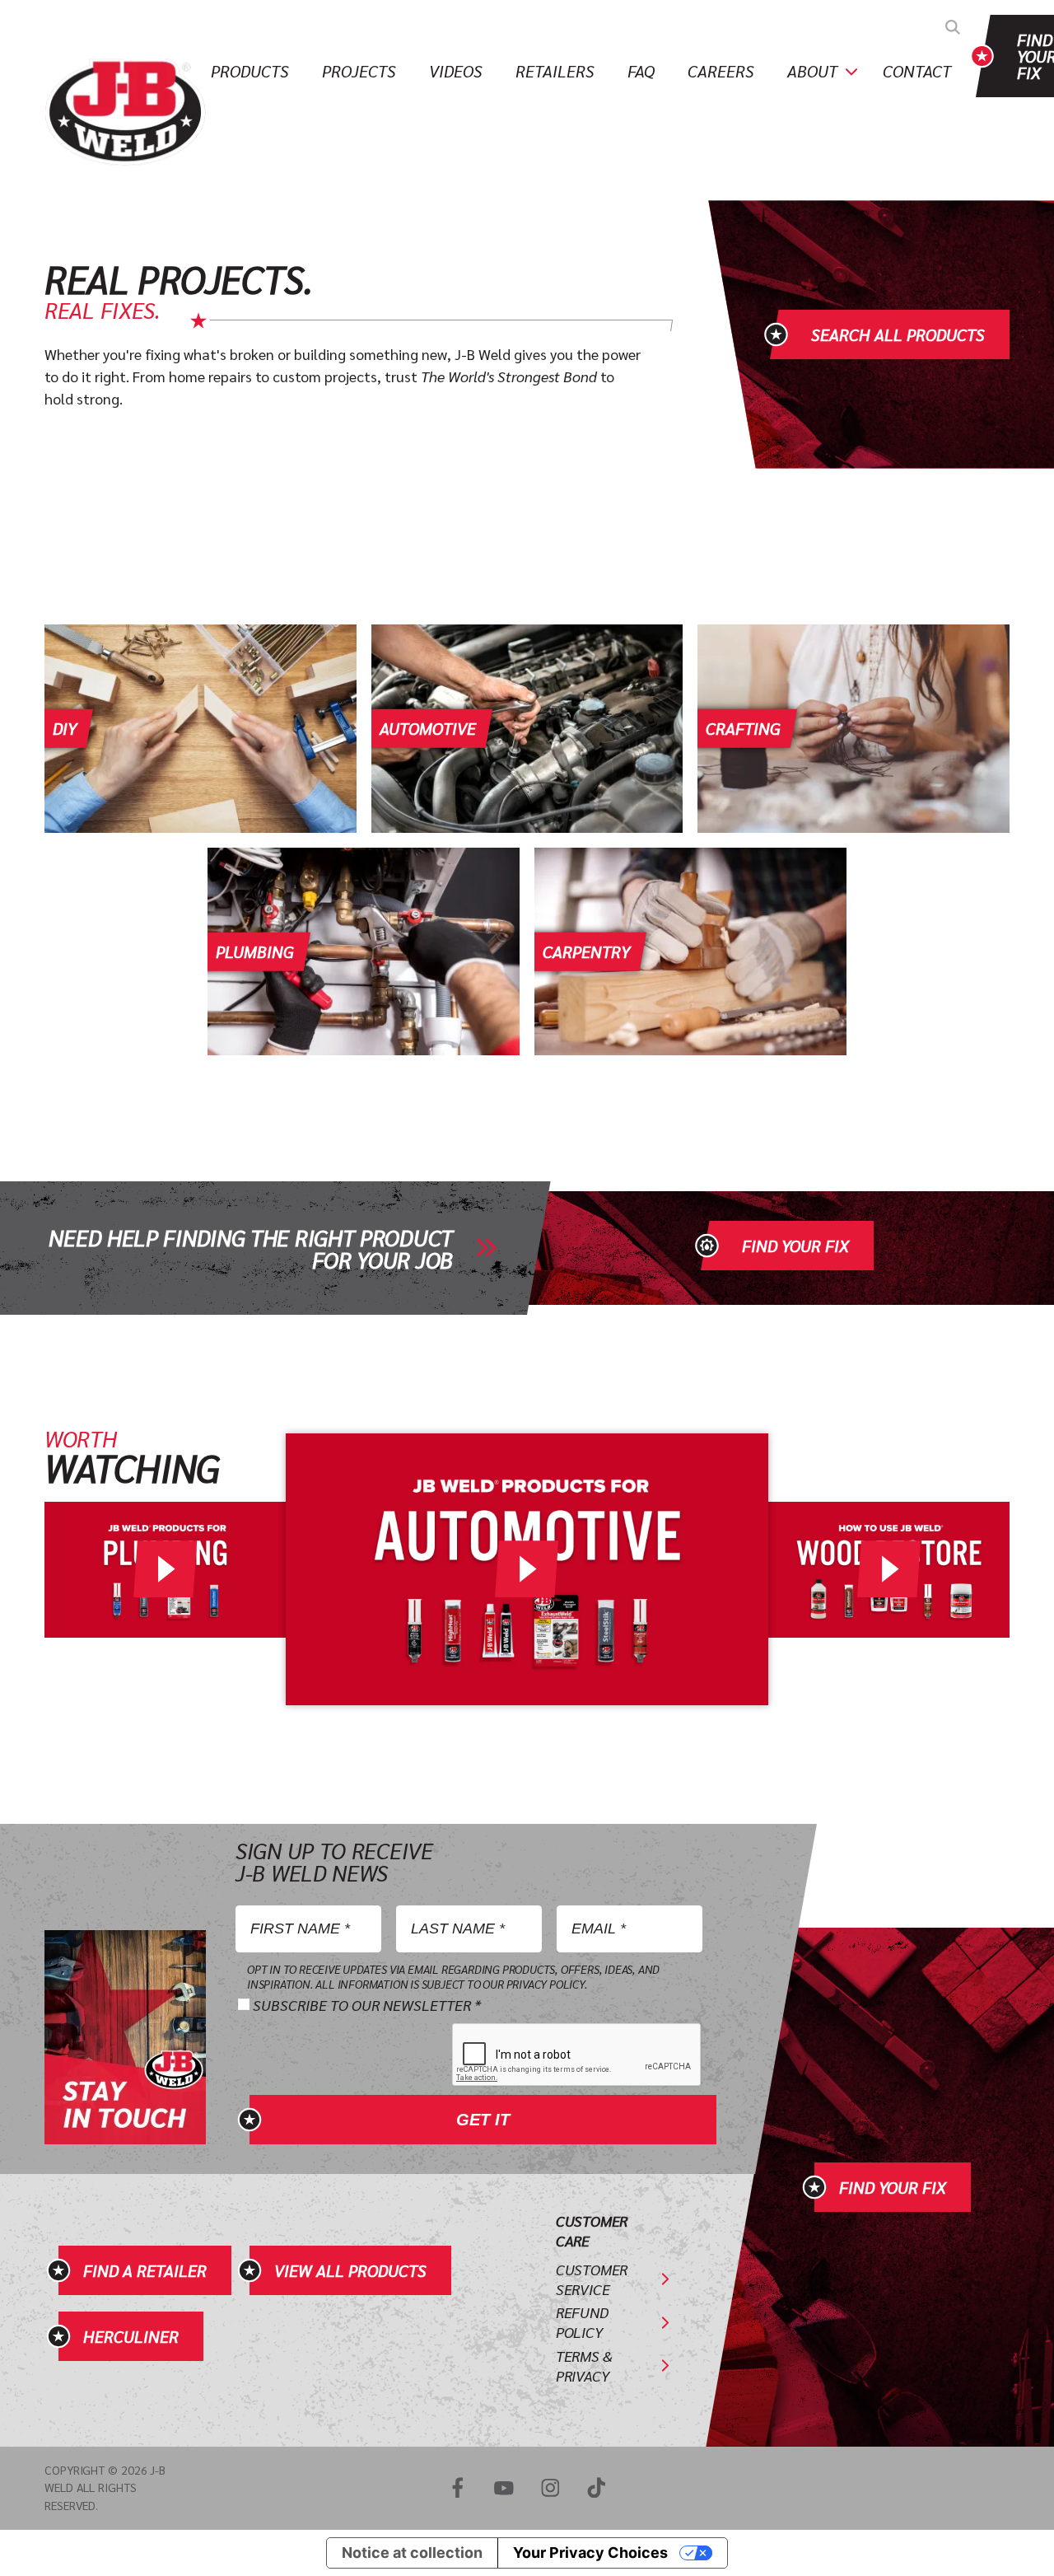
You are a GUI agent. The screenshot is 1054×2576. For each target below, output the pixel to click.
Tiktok (596, 2488)
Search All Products (898, 334)
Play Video (166, 1569)
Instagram (550, 2488)
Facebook (457, 2488)
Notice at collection (412, 2553)
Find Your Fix (795, 1246)
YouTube (504, 2488)
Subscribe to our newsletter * (367, 2005)
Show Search (953, 27)
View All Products (350, 2270)
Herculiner (131, 2336)
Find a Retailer (145, 2270)
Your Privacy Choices (590, 2553)
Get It (483, 2120)
